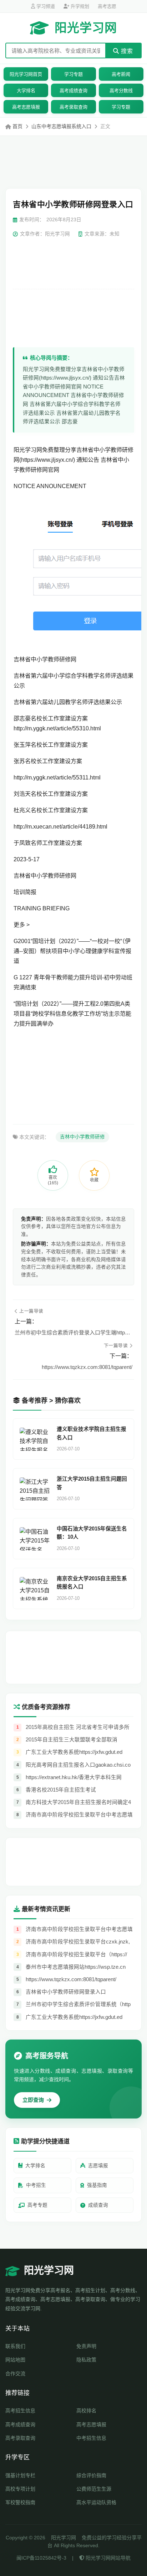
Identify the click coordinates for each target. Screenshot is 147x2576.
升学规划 (79, 6)
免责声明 (86, 2346)
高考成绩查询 (73, 91)
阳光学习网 (86, 28)
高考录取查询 (73, 107)
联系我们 (15, 2346)
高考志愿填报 (26, 107)
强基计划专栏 (20, 2475)
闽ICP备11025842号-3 (41, 2558)
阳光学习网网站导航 (107, 2558)
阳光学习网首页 (26, 74)
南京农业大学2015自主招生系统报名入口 (92, 1583)
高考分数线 (121, 91)
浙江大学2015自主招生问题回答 (92, 1483)
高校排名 (86, 2411)
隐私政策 (86, 2360)
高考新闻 (121, 74)
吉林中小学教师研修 (82, 1137)
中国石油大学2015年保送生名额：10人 (92, 1533)
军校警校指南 (20, 2502)
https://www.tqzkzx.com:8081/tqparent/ (87, 1367)
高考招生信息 (20, 2411)
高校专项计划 (20, 2489)
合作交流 (15, 2374)
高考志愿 (107, 6)
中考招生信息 (91, 2438)
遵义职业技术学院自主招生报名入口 (92, 1433)
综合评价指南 (91, 2475)
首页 (17, 126)
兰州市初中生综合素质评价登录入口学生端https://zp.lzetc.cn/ (73, 1332)
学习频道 (45, 6)
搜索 (126, 51)
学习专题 (73, 74)
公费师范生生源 (94, 2489)
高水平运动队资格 (96, 2502)
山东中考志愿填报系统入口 (61, 126)
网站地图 (15, 2360)
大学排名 (26, 91)
